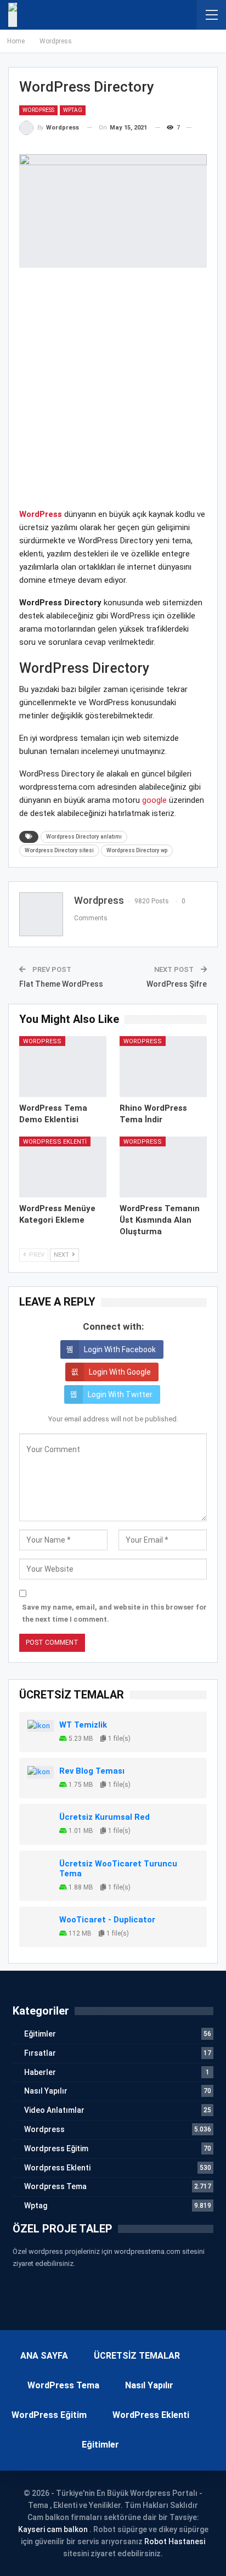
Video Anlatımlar (54, 2110)
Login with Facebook (120, 1349)
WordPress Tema (63, 2385)
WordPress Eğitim (49, 2415)
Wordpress (38, 110)
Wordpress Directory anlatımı (84, 837)
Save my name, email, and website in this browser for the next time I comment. (114, 1613)
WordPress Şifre (177, 984)
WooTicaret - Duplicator (107, 1920)
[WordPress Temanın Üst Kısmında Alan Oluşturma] (163, 1167)
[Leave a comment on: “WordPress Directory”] (196, 128)
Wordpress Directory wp (137, 850)
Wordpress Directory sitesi (59, 850)
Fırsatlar (40, 2053)
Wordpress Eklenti (55, 1142)
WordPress (41, 514)
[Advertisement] (113, 395)
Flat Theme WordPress (61, 984)
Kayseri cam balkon (53, 2529)
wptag (73, 110)
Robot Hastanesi (175, 2541)
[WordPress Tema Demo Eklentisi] (63, 1067)
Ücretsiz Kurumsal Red (104, 1817)
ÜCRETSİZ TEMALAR (137, 2356)
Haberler (40, 2072)
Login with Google (120, 1372)
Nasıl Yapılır (46, 2091)
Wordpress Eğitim (56, 2148)
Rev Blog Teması (92, 1771)
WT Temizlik (83, 1725)
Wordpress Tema (55, 2186)
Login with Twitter (120, 1394)
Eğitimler (40, 2034)
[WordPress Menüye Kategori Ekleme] (63, 1167)
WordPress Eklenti (151, 2415)
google (154, 800)
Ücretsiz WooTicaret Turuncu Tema (118, 1869)
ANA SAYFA (44, 2356)
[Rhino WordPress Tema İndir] (163, 1067)
